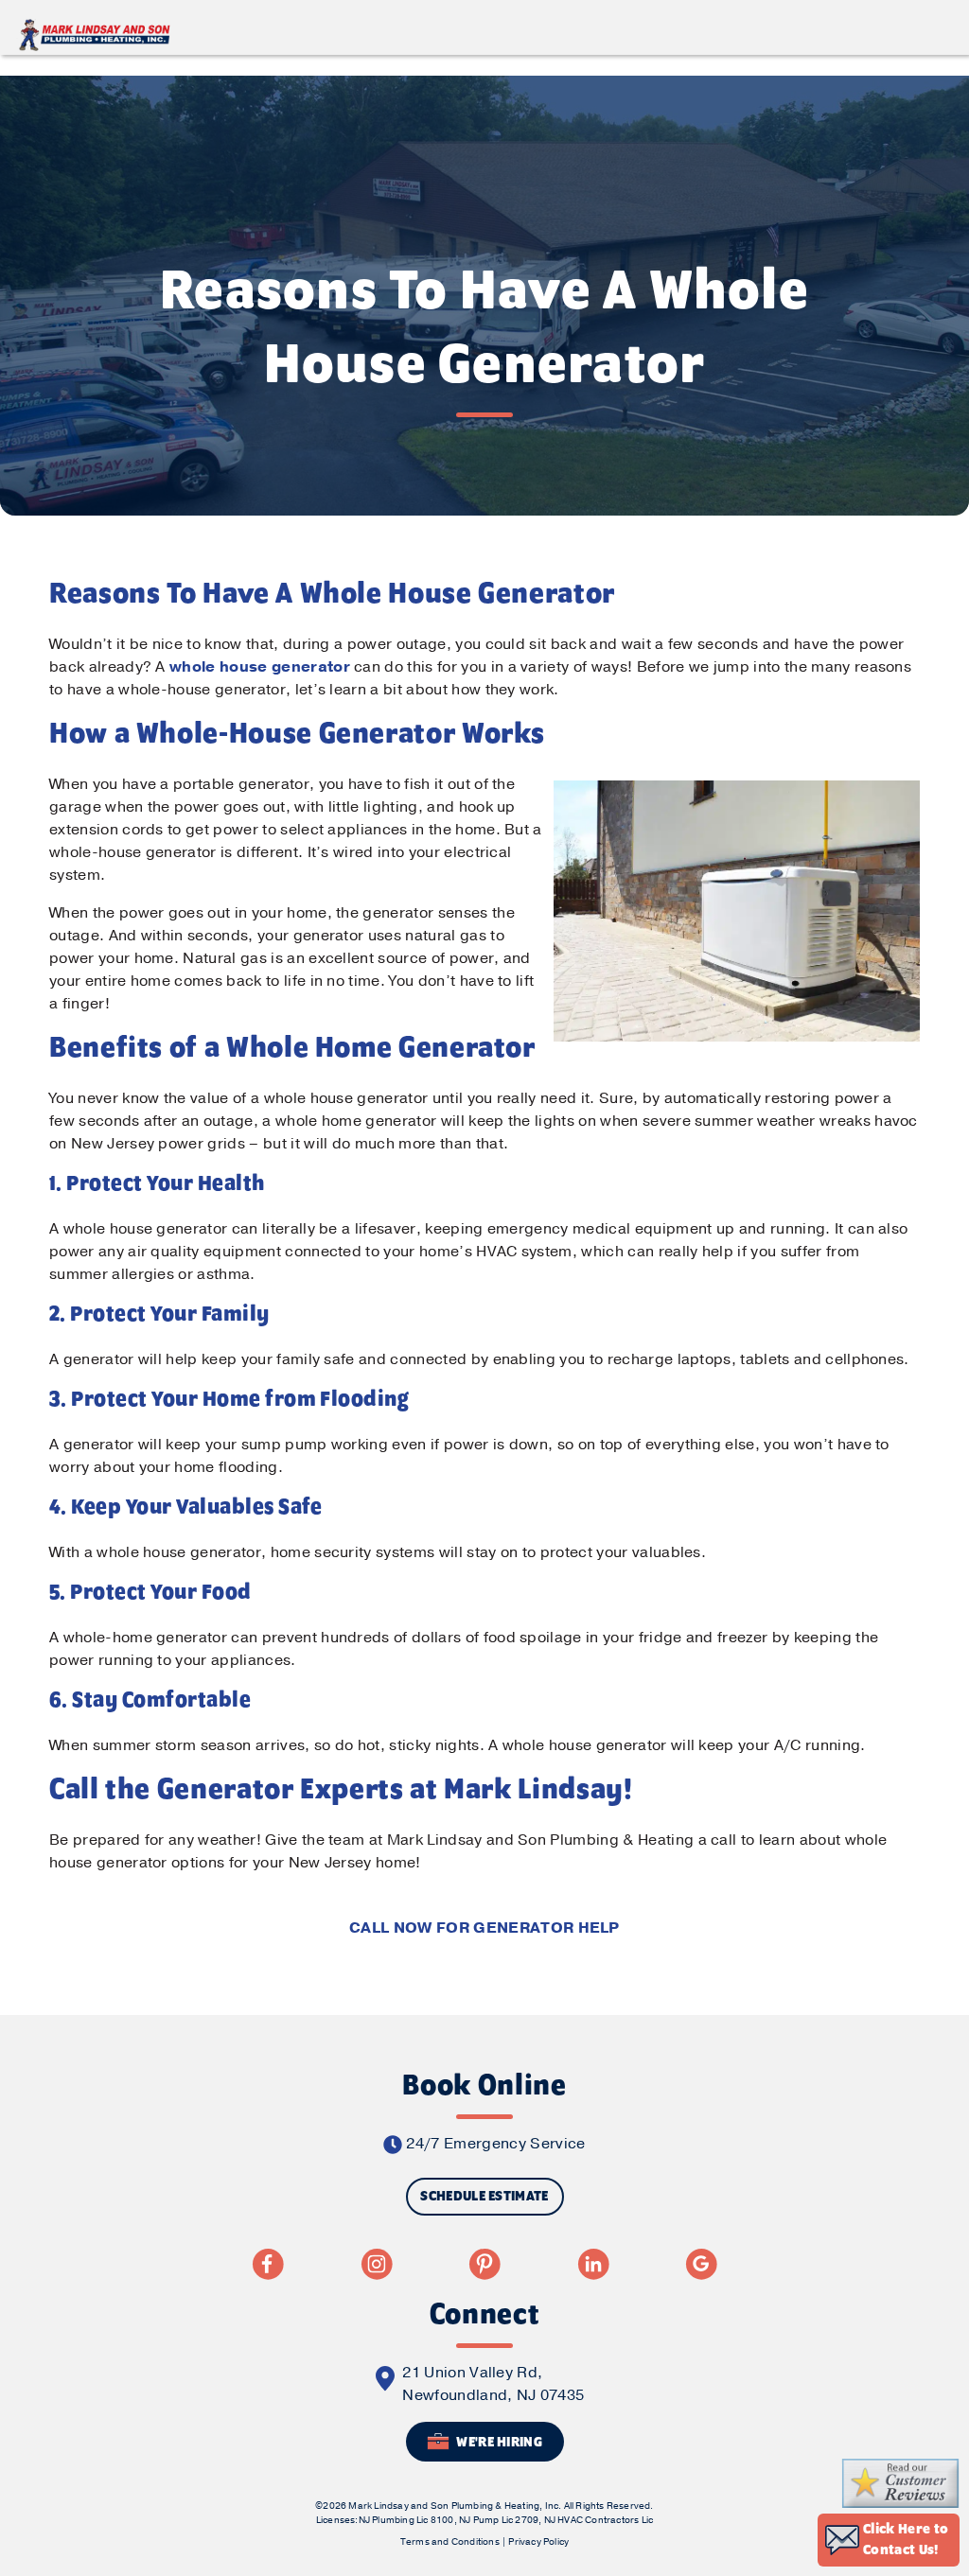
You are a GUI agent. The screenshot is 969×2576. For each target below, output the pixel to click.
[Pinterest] (484, 2264)
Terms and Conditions (450, 2542)
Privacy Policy (538, 2542)
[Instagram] (377, 2264)
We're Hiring (498, 2443)
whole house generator (260, 667)
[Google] (701, 2264)
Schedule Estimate (484, 2197)
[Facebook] (268, 2264)
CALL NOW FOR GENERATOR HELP (484, 1928)
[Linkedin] (593, 2264)
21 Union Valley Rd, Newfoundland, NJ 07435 (493, 2384)
